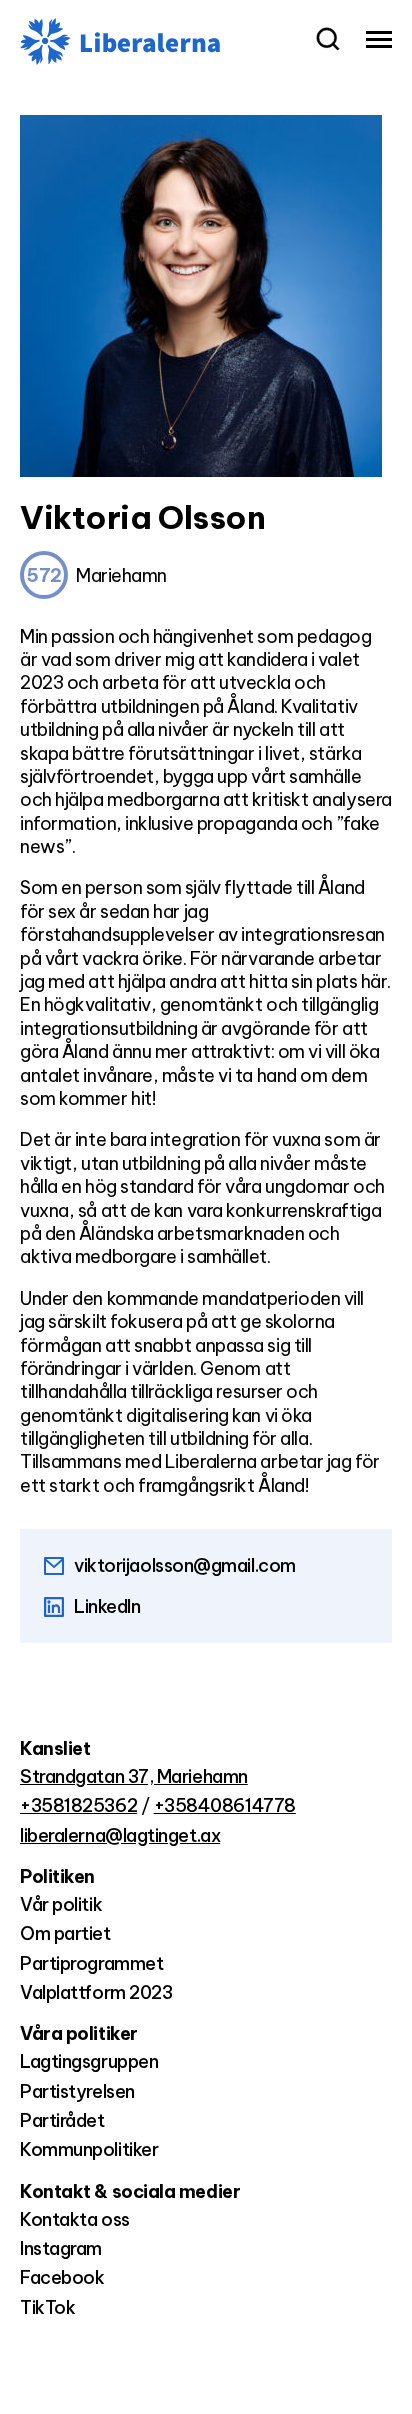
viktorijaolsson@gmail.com (185, 1565)
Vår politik (61, 1904)
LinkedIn (107, 1606)
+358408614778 (225, 1805)
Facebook (62, 2277)
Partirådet (62, 2120)
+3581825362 (78, 1805)
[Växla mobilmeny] (379, 41)
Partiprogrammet (91, 1963)
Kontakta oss (75, 2219)
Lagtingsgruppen (89, 2061)
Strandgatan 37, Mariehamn (134, 1776)
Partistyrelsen (77, 2091)
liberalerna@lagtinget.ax (120, 1835)
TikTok (47, 2307)
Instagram (61, 2248)
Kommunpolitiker (89, 2149)
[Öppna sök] (328, 41)
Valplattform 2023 (96, 1992)
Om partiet (65, 1933)
